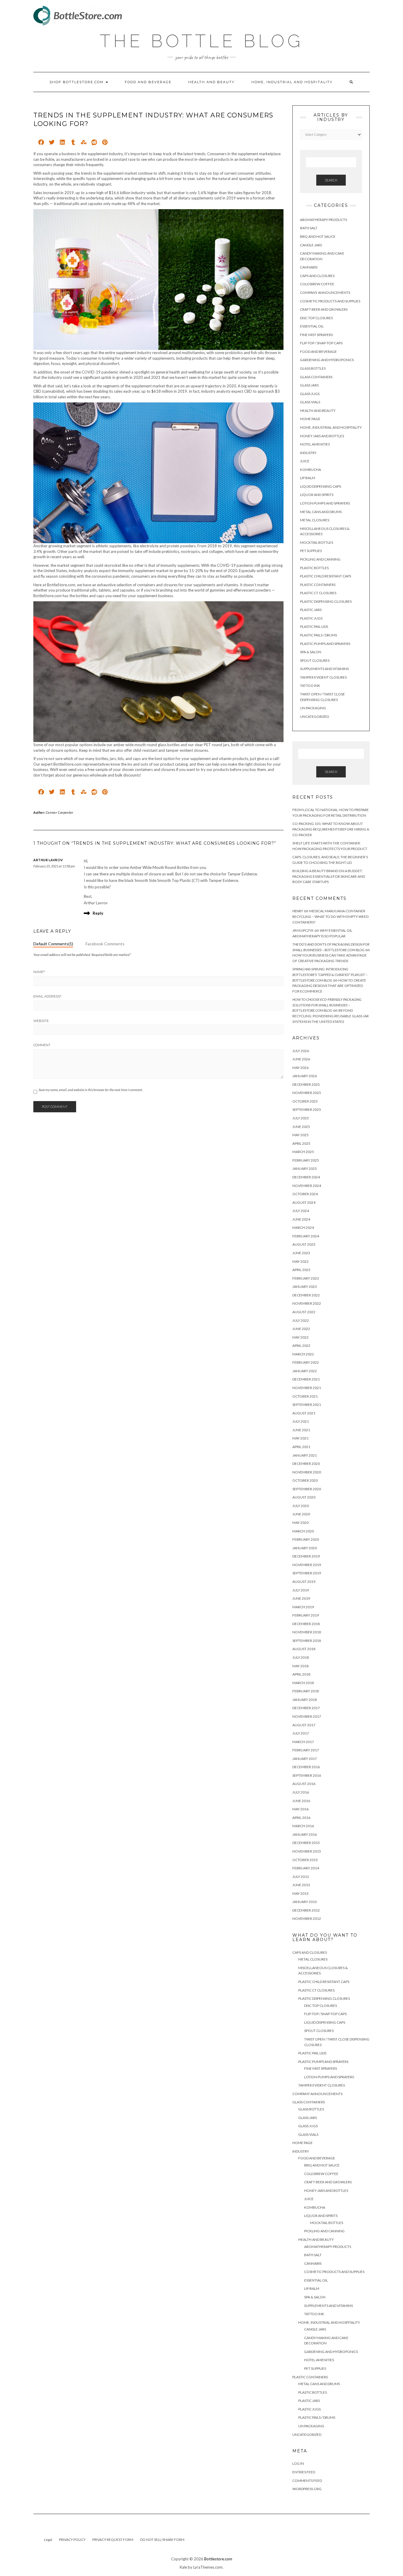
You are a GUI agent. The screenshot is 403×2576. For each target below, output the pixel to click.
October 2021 (305, 1396)
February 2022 (306, 1362)
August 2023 (304, 1244)
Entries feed (304, 2472)
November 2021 (307, 1388)
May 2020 (300, 1523)
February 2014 (306, 1868)
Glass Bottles (313, 368)
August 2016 (304, 1784)
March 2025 (303, 1152)
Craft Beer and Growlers (324, 309)
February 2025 (306, 1160)
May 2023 (300, 1261)
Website (41, 1021)
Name (39, 972)
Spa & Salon (311, 652)
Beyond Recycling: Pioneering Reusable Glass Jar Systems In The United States (331, 1016)
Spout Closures (315, 660)
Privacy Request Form (113, 2540)
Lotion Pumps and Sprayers (325, 503)
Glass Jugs (310, 394)
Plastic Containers (318, 585)
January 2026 (305, 1076)
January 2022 (305, 1371)
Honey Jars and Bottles (322, 436)
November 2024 (307, 1186)
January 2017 (305, 1759)
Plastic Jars (311, 610)
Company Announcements (325, 293)
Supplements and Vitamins (324, 669)
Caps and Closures (317, 276)
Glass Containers (316, 377)
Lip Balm (308, 478)
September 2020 (307, 1489)
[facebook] (41, 143)
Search (331, 180)
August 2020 (304, 1497)
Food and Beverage (148, 82)
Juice (305, 461)
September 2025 (307, 1110)
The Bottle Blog (201, 41)
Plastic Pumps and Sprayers (325, 644)
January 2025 (305, 1169)
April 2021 (301, 1447)
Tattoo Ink (310, 686)
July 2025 (301, 1118)
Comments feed (307, 2481)
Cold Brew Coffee (317, 284)
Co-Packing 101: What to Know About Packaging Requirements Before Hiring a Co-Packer (331, 829)
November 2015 (307, 1851)
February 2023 (306, 1278)
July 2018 (301, 1657)
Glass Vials (310, 402)
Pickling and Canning (320, 559)
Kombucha (311, 470)
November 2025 (307, 1093)
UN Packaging (313, 708)
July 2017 (301, 1733)
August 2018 (304, 1649)
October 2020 (305, 1480)
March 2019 (303, 1607)
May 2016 (300, 1809)
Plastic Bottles (314, 568)
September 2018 (307, 1641)
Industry (308, 453)
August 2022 (304, 1312)
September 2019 (307, 1573)
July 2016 (301, 1792)
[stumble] (84, 143)
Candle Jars (311, 245)
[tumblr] (73, 143)
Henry (298, 911)
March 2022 (303, 1354)
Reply (98, 913)
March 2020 (303, 1531)
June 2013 (301, 1885)
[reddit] (94, 143)
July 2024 (301, 1211)
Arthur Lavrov (48, 860)
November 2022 (307, 1303)
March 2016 (303, 1826)
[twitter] (52, 143)
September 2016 (307, 1775)
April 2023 (301, 1270)
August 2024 (304, 1202)
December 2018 (306, 1624)
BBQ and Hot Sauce (318, 236)
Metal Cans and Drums (321, 512)
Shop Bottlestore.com (77, 82)
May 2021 (300, 1438)
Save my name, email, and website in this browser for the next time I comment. (91, 1090)
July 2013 (301, 1877)
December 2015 (306, 1843)
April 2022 (301, 1346)
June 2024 (301, 1219)
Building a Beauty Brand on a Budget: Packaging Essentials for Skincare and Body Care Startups (329, 876)
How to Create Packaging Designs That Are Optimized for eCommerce (329, 986)
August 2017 (304, 1725)
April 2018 (301, 1674)
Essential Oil (312, 326)
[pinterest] (105, 143)
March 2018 (303, 1683)
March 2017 (303, 1742)
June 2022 (301, 1329)
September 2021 (307, 1405)
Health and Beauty (211, 82)
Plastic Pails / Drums (318, 635)
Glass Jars (309, 385)
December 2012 (306, 1910)
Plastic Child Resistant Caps (326, 576)
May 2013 (300, 1893)
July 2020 (301, 1506)
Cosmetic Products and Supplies (330, 301)
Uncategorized (314, 717)
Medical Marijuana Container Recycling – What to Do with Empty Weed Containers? (330, 916)
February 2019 (306, 1615)
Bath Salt (309, 228)
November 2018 (307, 1632)
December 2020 (306, 1464)
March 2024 (303, 1228)
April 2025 (301, 1143)
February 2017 (306, 1750)
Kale (183, 2567)
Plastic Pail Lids (314, 627)
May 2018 (300, 1666)
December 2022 (306, 1295)
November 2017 (307, 1716)
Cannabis (309, 267)
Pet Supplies (311, 551)
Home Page (310, 419)
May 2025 (300, 1135)
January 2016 (305, 1834)
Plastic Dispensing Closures (326, 601)
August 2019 (304, 1582)
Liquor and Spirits (317, 495)
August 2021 (304, 1413)
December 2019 (306, 1556)
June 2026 (301, 1059)
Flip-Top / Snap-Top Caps (321, 343)
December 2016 (306, 1767)
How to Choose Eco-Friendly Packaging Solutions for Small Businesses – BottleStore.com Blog (327, 1005)
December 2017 (306, 1708)
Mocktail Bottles (317, 542)
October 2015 (305, 1860)
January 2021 (305, 1455)
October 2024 (305, 1194)
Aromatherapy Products (323, 220)
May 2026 (300, 1068)
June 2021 (301, 1430)
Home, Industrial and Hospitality (292, 82)
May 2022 (300, 1337)
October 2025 (305, 1101)
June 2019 (301, 1598)
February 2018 (306, 1691)
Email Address (47, 996)
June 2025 (301, 1127)
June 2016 (301, 1801)
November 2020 (307, 1472)
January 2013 (305, 1902)
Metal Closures (315, 520)
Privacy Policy (72, 2540)
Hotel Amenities (315, 444)
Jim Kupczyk (303, 930)
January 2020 (305, 1548)
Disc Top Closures (316, 318)
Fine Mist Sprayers (316, 335)
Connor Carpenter (60, 812)
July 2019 (301, 1590)
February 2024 (306, 1236)
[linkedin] (62, 143)
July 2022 (301, 1320)
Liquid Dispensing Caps (321, 486)
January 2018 (305, 1700)
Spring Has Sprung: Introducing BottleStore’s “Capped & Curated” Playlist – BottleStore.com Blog (330, 975)
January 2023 (305, 1287)
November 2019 (307, 1565)
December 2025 (306, 1084)
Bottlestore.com (218, 2559)
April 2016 (301, 1818)
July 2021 (301, 1421)
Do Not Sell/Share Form (162, 2540)
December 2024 (306, 1177)
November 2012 (307, 1919)
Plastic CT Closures (318, 593)
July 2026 (301, 1051)
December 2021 (306, 1379)
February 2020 (306, 1539)
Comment (42, 1045)
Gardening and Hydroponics (327, 360)
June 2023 (301, 1253)
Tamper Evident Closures (323, 677)
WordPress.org (307, 2489)
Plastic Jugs (311, 618)
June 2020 (301, 1514)
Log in (298, 2463)
